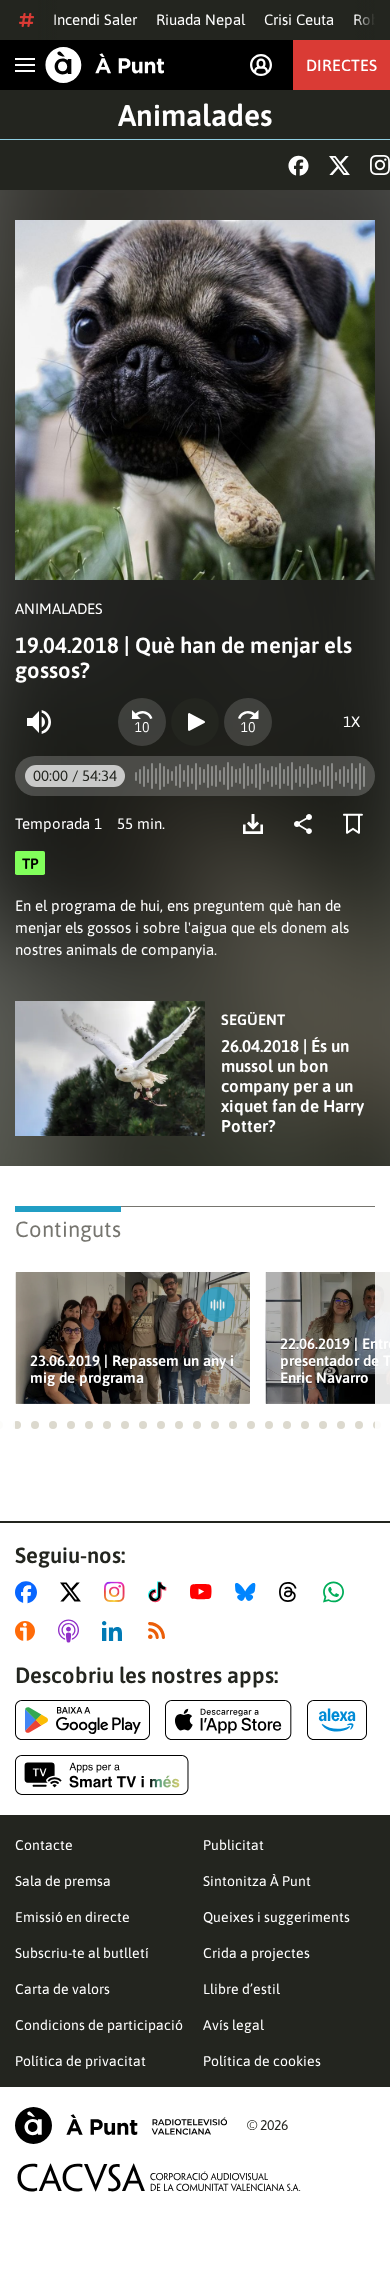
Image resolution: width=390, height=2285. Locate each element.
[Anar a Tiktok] (161, 1592)
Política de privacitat (80, 2061)
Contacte (44, 1845)
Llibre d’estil (241, 1989)
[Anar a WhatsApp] (337, 1592)
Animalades (195, 115)
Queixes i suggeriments (276, 1917)
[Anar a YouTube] (205, 1592)
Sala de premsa (63, 1881)
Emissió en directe (72, 1917)
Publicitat (233, 1845)
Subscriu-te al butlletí (82, 1953)
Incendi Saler (95, 19)
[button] (17, 1425)
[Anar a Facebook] (30, 1592)
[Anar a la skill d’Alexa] (337, 1720)
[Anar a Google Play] (82, 1720)
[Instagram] (380, 165)
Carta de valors (62, 1989)
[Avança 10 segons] (248, 722)
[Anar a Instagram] (118, 1592)
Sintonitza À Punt (257, 1881)
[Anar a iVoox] (29, 1631)
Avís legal (233, 2025)
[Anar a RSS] (161, 1631)
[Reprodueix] (195, 722)
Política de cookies (262, 2061)
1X (351, 721)
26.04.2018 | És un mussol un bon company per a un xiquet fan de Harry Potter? (292, 1086)
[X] (339, 165)
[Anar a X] (74, 1592)
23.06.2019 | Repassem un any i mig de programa (132, 1369)
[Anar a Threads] (293, 1592)
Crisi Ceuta (299, 19)
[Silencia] (39, 722)
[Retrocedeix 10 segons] (142, 722)
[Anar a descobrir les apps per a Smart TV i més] (102, 1775)
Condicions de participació (99, 2025)
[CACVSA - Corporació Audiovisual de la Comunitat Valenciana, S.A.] (159, 2177)
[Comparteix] (308, 824)
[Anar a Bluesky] (249, 1592)
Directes (341, 65)
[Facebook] (298, 165)
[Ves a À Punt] (105, 65)
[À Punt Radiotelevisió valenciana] (121, 2125)
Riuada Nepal (200, 19)
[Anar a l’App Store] (228, 1720)
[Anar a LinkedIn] (116, 1631)
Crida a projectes (256, 1953)
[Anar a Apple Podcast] (72, 1631)
